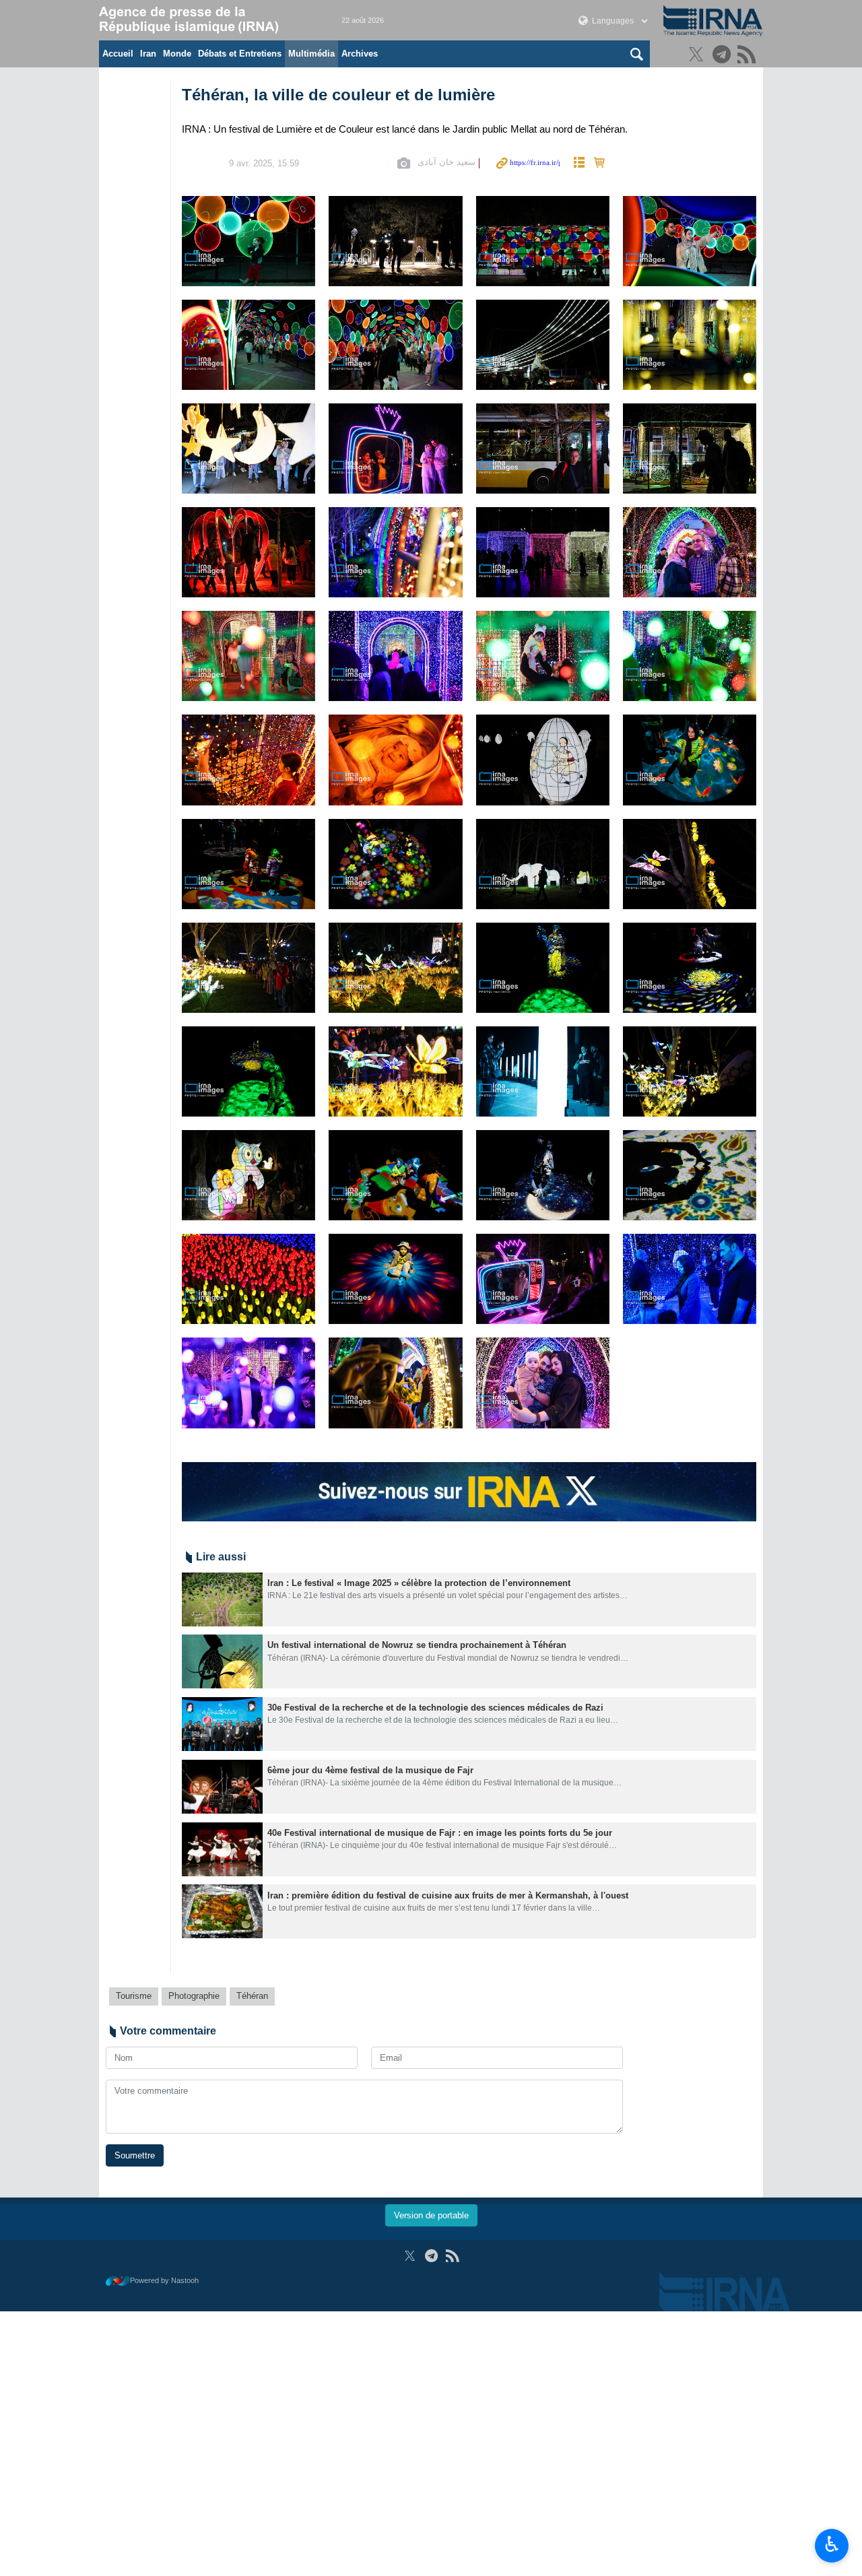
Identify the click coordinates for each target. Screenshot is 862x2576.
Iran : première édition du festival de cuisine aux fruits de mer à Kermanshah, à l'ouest (448, 1895)
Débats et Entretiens (240, 54)
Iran (148, 54)
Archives (360, 54)
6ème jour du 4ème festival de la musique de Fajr (370, 1770)
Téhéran (252, 1996)
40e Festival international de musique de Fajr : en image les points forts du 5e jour (440, 1833)
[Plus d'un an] (222, 1599)
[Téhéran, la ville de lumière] (248, 241)
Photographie (194, 1996)
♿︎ (832, 2544)
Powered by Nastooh (164, 2280)
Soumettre (135, 2155)
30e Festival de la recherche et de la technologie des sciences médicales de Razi (435, 1708)
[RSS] (749, 56)
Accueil (118, 54)
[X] (698, 56)
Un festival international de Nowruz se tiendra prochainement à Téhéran (417, 1645)
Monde (177, 54)
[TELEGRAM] (724, 56)
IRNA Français (207, 20)
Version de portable (431, 2215)
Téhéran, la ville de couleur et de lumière (338, 95)
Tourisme (134, 1996)
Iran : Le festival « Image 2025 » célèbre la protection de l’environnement (419, 1583)
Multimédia (311, 54)
